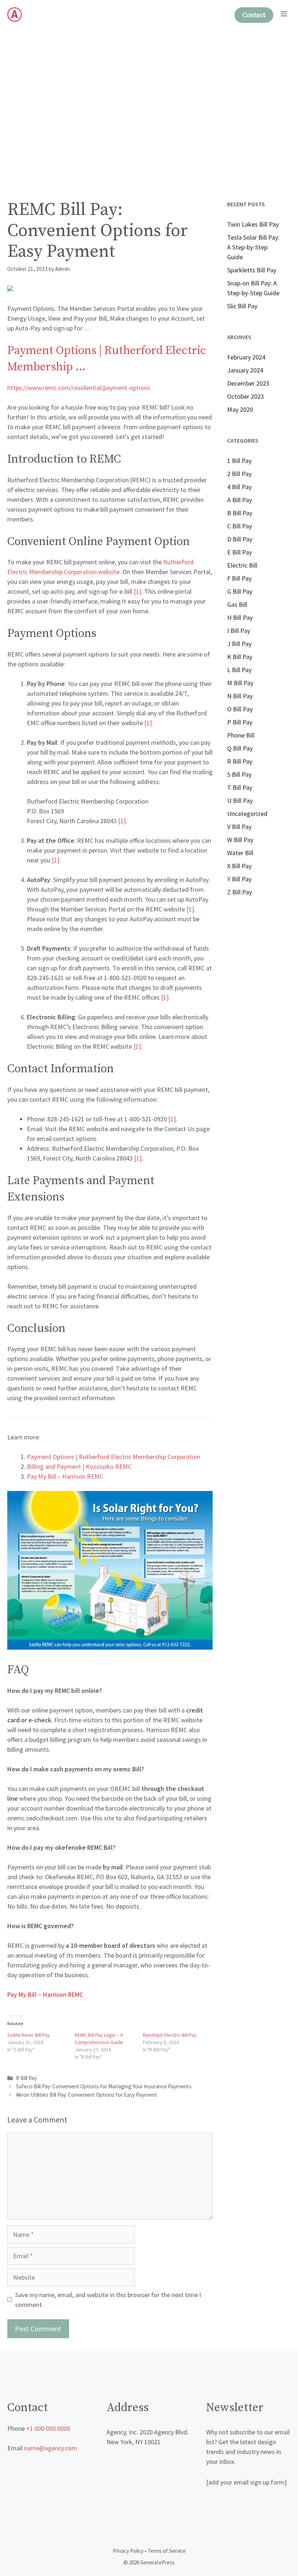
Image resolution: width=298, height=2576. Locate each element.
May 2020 (240, 409)
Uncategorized (247, 814)
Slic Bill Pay (242, 306)
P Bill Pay (240, 722)
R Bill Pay (26, 2078)
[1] (138, 591)
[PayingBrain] (15, 15)
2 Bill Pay (239, 474)
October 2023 (245, 396)
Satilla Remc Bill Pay (29, 2035)
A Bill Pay (239, 500)
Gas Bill (237, 604)
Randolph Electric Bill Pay (170, 2035)
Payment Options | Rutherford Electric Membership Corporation (114, 1457)
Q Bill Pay (240, 748)
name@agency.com (51, 2448)
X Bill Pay (239, 866)
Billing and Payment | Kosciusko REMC (79, 1466)
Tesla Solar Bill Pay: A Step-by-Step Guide (253, 247)
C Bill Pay (239, 526)
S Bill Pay (239, 774)
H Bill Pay (240, 617)
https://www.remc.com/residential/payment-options (79, 388)
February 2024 (246, 357)
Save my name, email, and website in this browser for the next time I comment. (108, 2300)
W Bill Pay (240, 840)
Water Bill (240, 853)
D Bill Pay (240, 539)
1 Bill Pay (239, 461)
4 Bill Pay (239, 487)
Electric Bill (242, 565)
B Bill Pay (240, 513)
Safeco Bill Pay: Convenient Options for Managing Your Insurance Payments (104, 2086)
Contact (254, 15)
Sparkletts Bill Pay (252, 270)
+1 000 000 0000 (48, 2428)
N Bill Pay (240, 696)
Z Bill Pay (239, 892)
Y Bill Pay (239, 879)
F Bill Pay (239, 578)
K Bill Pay (240, 657)
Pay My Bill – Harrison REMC (65, 1476)
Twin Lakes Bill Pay (253, 224)
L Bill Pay (239, 670)
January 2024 (245, 370)
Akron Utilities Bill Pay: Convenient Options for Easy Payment (86, 2095)
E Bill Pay (239, 552)
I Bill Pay (239, 631)
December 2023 (248, 383)
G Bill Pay (240, 591)
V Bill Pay (239, 827)
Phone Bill (241, 735)
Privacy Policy (128, 2551)
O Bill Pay (240, 709)
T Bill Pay (240, 787)
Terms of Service (167, 2551)
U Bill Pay (240, 801)
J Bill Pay (239, 644)
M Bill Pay (240, 683)
